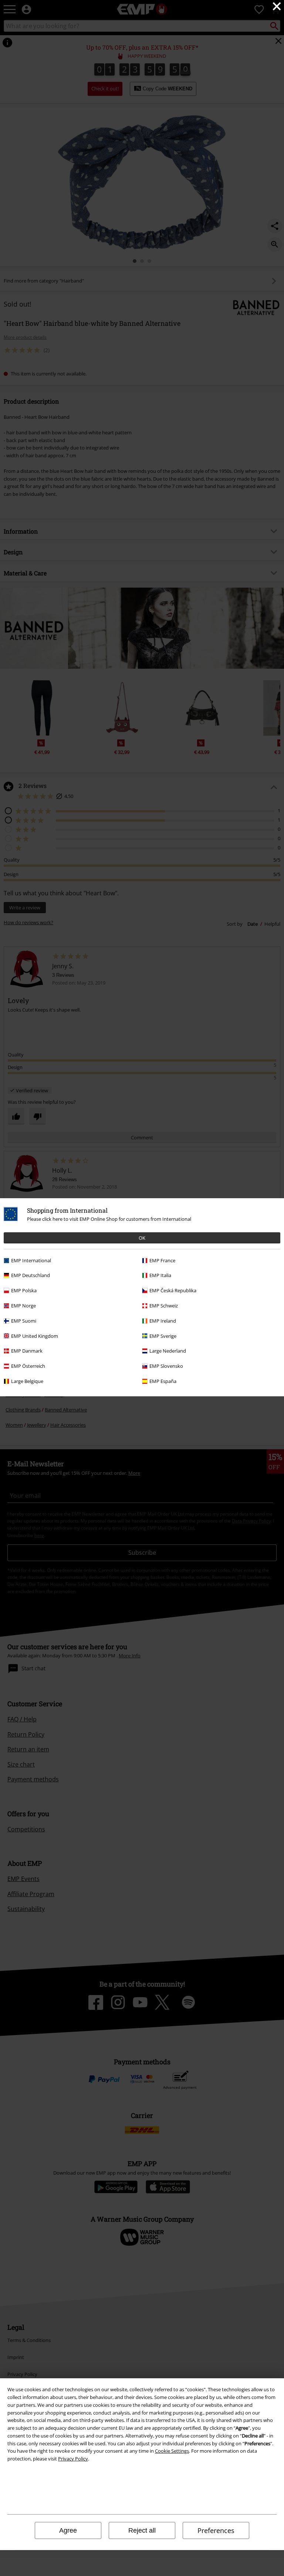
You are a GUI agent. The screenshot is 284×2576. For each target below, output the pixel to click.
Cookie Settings (172, 2451)
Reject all (142, 2530)
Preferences (216, 2530)
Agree (68, 2530)
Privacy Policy (73, 2459)
